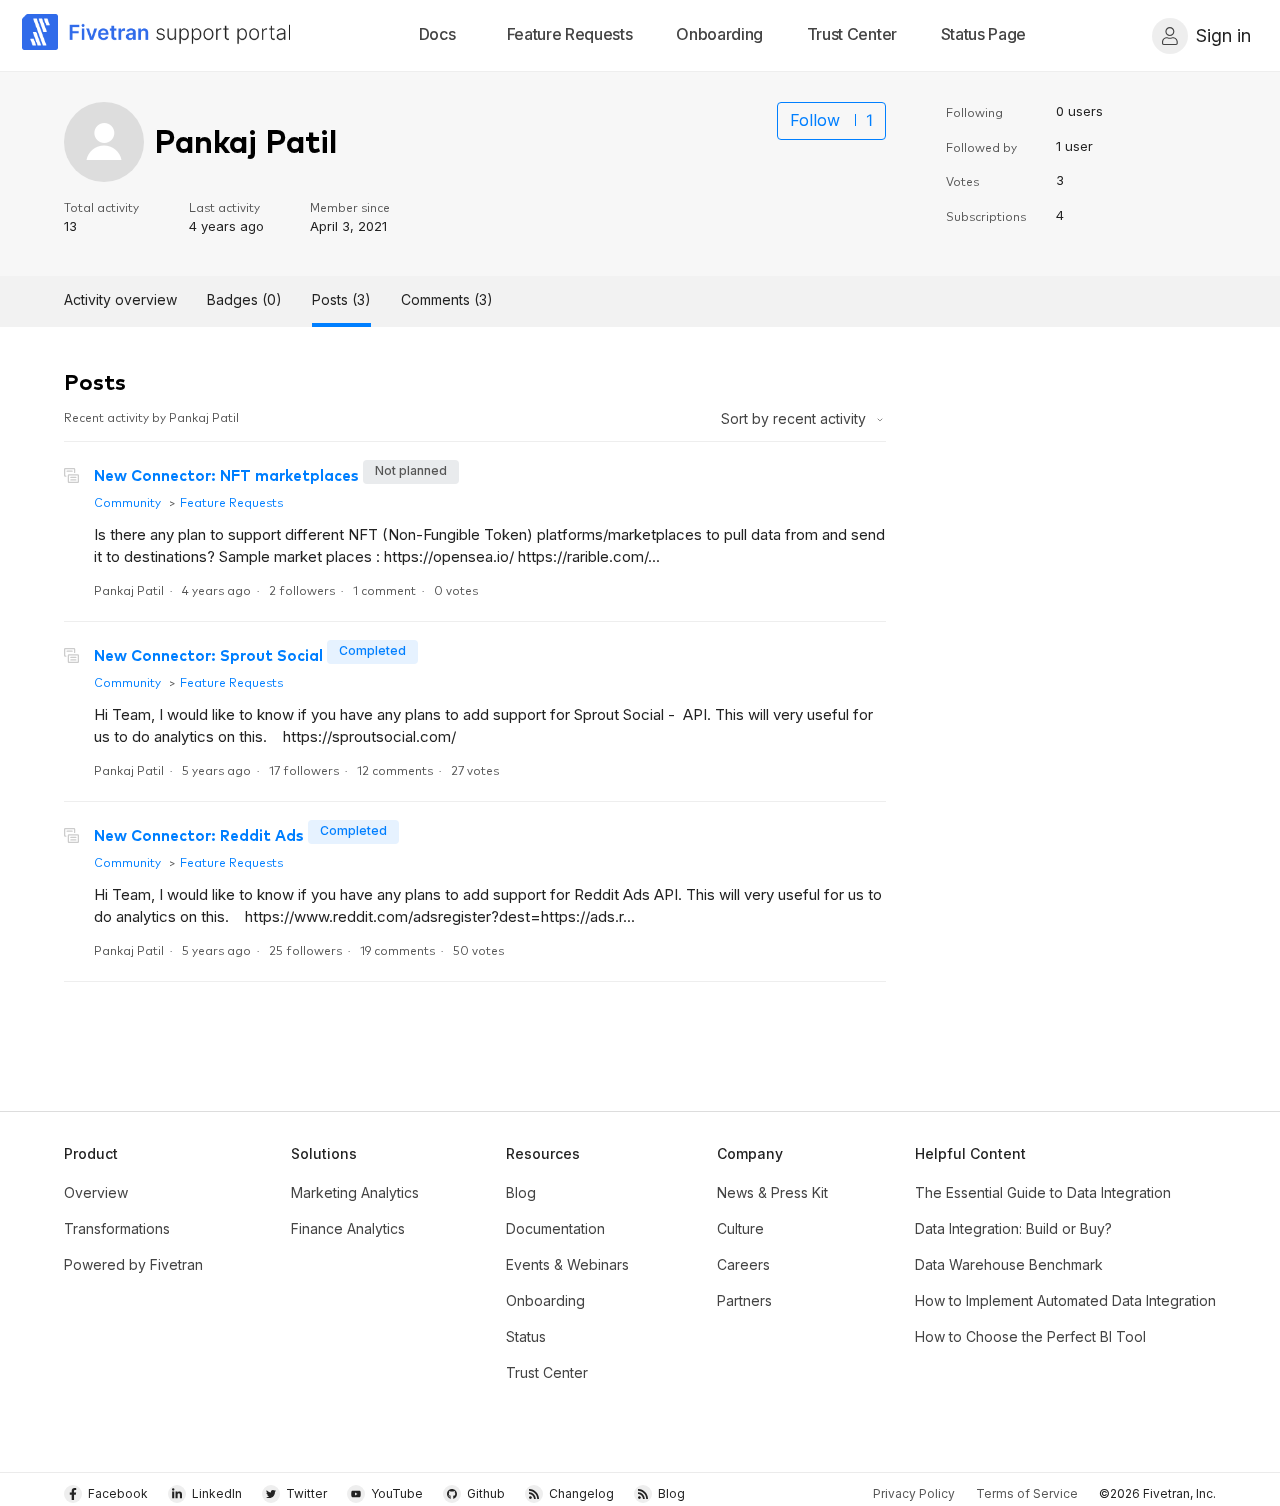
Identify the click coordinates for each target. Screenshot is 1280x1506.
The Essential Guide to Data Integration (1043, 1192)
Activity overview (120, 299)
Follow (815, 120)
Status (526, 1336)
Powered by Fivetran (133, 1264)
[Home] (157, 35)
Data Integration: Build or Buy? (1013, 1228)
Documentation (555, 1228)
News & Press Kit (772, 1192)
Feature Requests (231, 501)
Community (127, 501)
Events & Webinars (567, 1264)
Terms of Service (1027, 1493)
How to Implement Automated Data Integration (1065, 1300)
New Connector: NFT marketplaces (226, 474)
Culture (740, 1228)
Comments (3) (447, 299)
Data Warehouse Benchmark (1009, 1264)
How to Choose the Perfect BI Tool (1030, 1336)
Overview (96, 1192)
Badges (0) (244, 299)
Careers (743, 1264)
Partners (744, 1300)
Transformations (117, 1228)
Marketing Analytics (355, 1192)
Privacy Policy (914, 1493)
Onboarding (545, 1300)
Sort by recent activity (795, 418)
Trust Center (547, 1372)
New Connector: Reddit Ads (199, 834)
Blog (521, 1192)
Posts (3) (341, 299)
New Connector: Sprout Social (208, 654)
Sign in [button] (1223, 35)
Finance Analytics (348, 1228)
